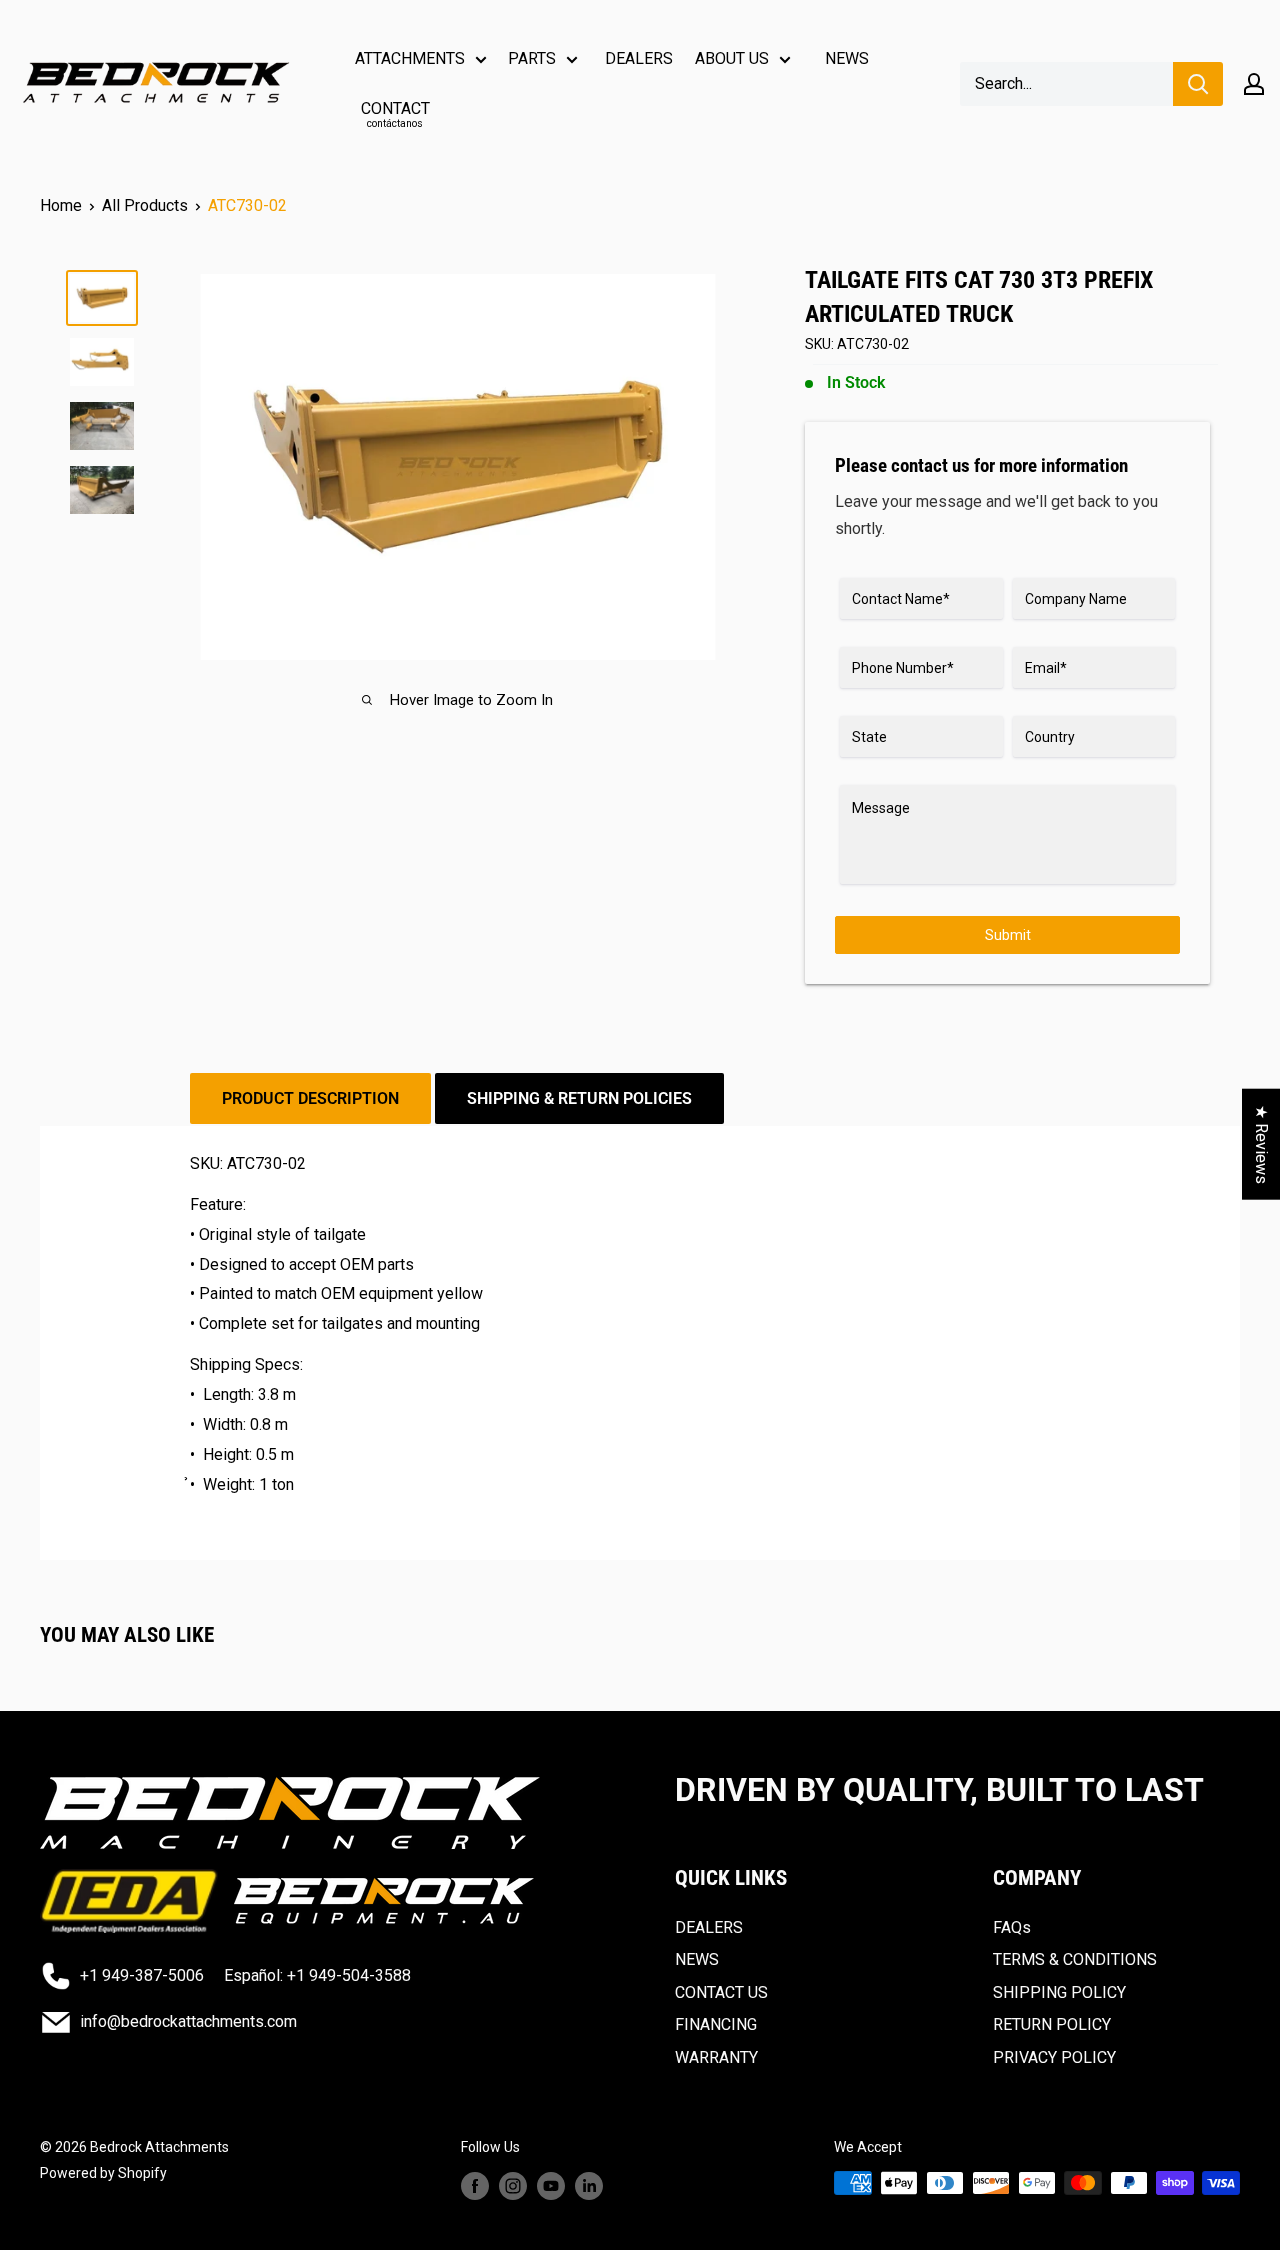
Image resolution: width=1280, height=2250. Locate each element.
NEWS (847, 58)
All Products (145, 205)
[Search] (1198, 84)
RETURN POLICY (1052, 2024)
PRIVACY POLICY (1054, 2057)
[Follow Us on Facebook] (475, 2185)
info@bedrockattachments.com (188, 2021)
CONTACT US (721, 1992)
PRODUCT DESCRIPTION (310, 1098)
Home (61, 205)
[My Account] (1254, 84)
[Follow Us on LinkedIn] (589, 2185)
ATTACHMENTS (410, 58)
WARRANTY (716, 2057)
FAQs (1012, 1927)
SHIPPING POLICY (1059, 1992)
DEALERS (639, 58)
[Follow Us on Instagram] (513, 2185)
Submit (1008, 935)
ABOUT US (732, 58)
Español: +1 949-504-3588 (317, 1975)
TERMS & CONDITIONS (1075, 1959)
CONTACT (395, 114)
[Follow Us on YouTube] (551, 2185)
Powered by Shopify (103, 2173)
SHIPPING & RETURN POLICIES (579, 1098)
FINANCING (716, 2024)
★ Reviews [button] (1261, 1144)
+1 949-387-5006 (142, 1975)
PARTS (532, 58)
